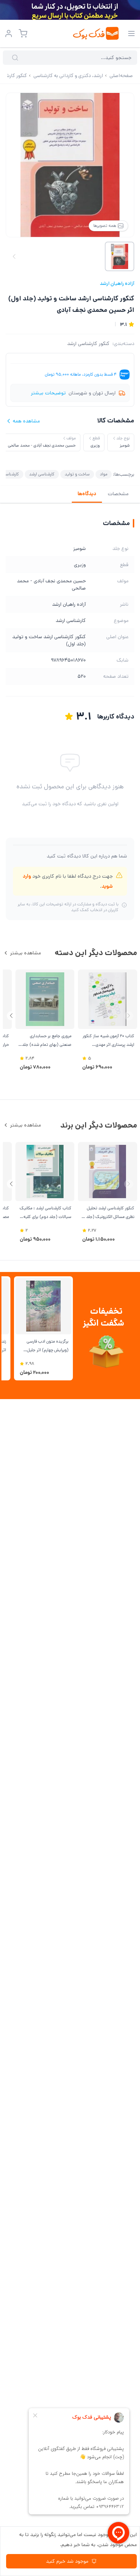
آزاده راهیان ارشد (117, 283)
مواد (104, 474)
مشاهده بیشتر (25, 953)
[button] (11, 1016)
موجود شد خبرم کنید (67, 2561)
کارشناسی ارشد (42, 474)
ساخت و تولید (77, 474)
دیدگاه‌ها (87, 494)
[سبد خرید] (23, 33)
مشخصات (118, 494)
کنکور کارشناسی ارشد (88, 344)
